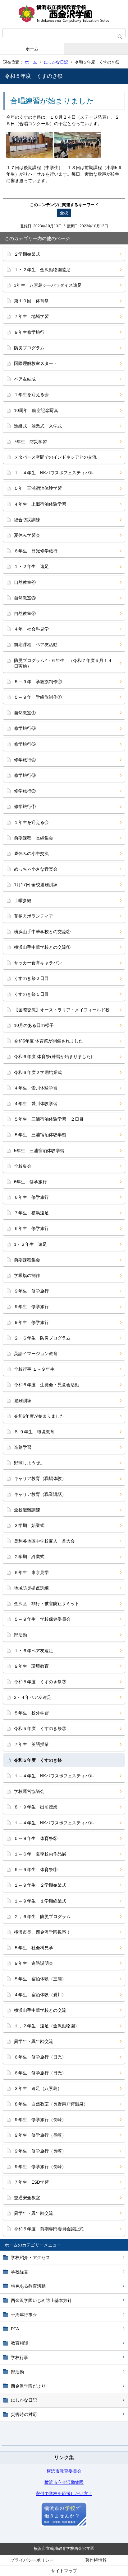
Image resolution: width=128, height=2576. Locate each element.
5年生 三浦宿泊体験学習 (39, 1151)
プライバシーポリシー (32, 2560)
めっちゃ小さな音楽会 (36, 869)
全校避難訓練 (27, 1510)
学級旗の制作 (27, 1275)
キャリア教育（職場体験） (40, 1478)
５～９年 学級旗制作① (38, 697)
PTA (15, 2329)
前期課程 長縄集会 (34, 838)
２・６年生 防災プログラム (42, 1338)
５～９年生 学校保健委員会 (42, 1619)
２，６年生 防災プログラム (42, 1917)
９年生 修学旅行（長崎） (40, 2120)
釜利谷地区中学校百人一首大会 (44, 1541)
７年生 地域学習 (31, 316)
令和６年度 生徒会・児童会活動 (47, 1385)
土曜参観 (23, 900)
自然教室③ (25, 598)
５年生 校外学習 (31, 1713)
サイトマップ (64, 2571)
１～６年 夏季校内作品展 (40, 1854)
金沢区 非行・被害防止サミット (47, 1604)
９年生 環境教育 (31, 1666)
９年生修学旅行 (29, 332)
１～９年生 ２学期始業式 (40, 1885)
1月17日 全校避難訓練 (36, 885)
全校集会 (23, 1166)
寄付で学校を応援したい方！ (64, 2493)
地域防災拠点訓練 (31, 1588)
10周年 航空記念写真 (36, 410)
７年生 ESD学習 (31, 2182)
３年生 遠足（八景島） (38, 2088)
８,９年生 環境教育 (34, 1432)
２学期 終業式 (29, 1557)
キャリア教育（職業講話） (40, 1494)
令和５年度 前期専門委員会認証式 (49, 2229)
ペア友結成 (25, 379)
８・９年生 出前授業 (36, 1807)
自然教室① (25, 713)
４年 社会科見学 (31, 629)
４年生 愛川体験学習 (36, 1088)
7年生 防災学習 (30, 442)
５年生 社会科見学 (34, 1948)
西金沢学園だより (28, 2386)
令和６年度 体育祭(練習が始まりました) (53, 1056)
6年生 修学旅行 (30, 1182)
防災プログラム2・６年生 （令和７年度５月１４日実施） (63, 663)
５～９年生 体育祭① (36, 1869)
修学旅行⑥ (25, 728)
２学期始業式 (27, 254)
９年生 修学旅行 (31, 1291)
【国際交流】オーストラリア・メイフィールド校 (62, 1010)
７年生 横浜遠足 (31, 1213)
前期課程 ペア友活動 (36, 645)
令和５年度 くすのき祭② (40, 1728)
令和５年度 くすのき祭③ (40, 1682)
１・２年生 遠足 (31, 566)
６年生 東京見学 (31, 1572)
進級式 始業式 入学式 (38, 426)
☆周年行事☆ (24, 2315)
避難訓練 (23, 1401)
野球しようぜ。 (29, 1463)
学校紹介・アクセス (30, 2257)
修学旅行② (25, 791)
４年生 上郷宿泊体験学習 (40, 504)
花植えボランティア (34, 916)
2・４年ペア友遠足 (33, 1697)
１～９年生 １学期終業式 (40, 1901)
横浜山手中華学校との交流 (40, 2010)
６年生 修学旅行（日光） (40, 2057)
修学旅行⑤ (25, 744)
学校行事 (20, 2357)
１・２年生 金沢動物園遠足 (42, 270)
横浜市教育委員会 (64, 2471)
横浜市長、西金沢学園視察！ (42, 1932)
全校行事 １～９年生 (34, 1369)
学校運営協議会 (29, 1791)
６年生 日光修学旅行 (36, 551)
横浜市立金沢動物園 (64, 2482)
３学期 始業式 (29, 1525)
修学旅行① (25, 806)
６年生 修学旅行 (31, 1197)
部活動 (17, 2372)
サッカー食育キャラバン (38, 963)
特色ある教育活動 (28, 2286)
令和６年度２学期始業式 (38, 1072)
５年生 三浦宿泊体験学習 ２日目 (49, 1119)
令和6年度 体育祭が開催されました (48, 1041)
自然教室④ (25, 582)
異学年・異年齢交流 (34, 2041)
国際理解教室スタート (36, 363)
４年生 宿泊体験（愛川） (40, 1995)
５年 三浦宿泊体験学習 (38, 488)
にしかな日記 (56, 62)
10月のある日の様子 (34, 1025)
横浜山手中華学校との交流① (42, 947)
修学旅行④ (25, 760)
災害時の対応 (24, 2414)
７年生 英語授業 (31, 1744)
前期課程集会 (27, 1260)
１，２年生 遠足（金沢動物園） (47, 2026)
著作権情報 (96, 2560)
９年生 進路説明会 (34, 1963)
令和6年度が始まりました (39, 1416)
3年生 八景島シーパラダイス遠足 (48, 285)
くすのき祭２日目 (31, 978)
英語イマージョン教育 (36, 1354)
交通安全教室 (27, 2198)
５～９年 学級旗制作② (38, 682)
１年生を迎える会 (31, 395)
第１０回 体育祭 (31, 301)
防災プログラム (29, 348)
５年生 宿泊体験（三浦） (40, 1979)
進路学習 (23, 1447)
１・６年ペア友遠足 (34, 1651)
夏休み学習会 (27, 535)
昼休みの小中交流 (31, 853)
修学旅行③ (25, 775)
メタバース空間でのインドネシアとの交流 (55, 457)
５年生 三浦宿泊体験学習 (40, 1135)
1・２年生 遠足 (30, 1244)
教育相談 (20, 2343)
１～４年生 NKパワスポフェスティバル (54, 473)
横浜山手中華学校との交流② (42, 932)
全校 (64, 213)
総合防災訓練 (27, 520)
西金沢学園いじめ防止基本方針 (41, 2300)
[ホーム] (64, 14)
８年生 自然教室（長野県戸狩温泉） (51, 2104)
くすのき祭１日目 (31, 994)
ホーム (32, 49)
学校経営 (20, 2272)
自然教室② (25, 613)
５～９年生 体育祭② (36, 1838)
